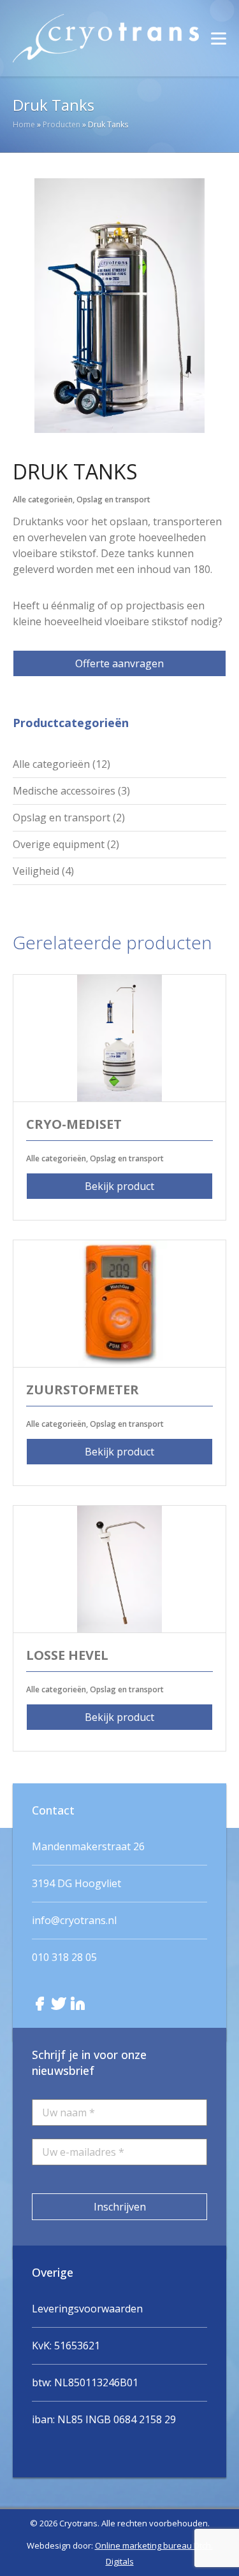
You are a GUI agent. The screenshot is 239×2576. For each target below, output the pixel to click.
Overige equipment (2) (66, 844)
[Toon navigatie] (219, 38)
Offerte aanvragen (119, 663)
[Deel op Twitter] (59, 2004)
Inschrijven (120, 2207)
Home (24, 124)
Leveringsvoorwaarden (87, 2309)
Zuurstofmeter (83, 1390)
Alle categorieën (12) (62, 764)
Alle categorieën (43, 499)
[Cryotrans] (106, 38)
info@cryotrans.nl (74, 1920)
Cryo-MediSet (74, 1124)
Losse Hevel (67, 1655)
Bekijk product (119, 1186)
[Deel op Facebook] (40, 2004)
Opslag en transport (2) (69, 817)
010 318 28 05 (64, 1957)
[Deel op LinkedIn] (78, 2004)
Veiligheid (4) (43, 871)
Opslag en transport (113, 499)
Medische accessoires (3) (71, 791)
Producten (62, 124)
